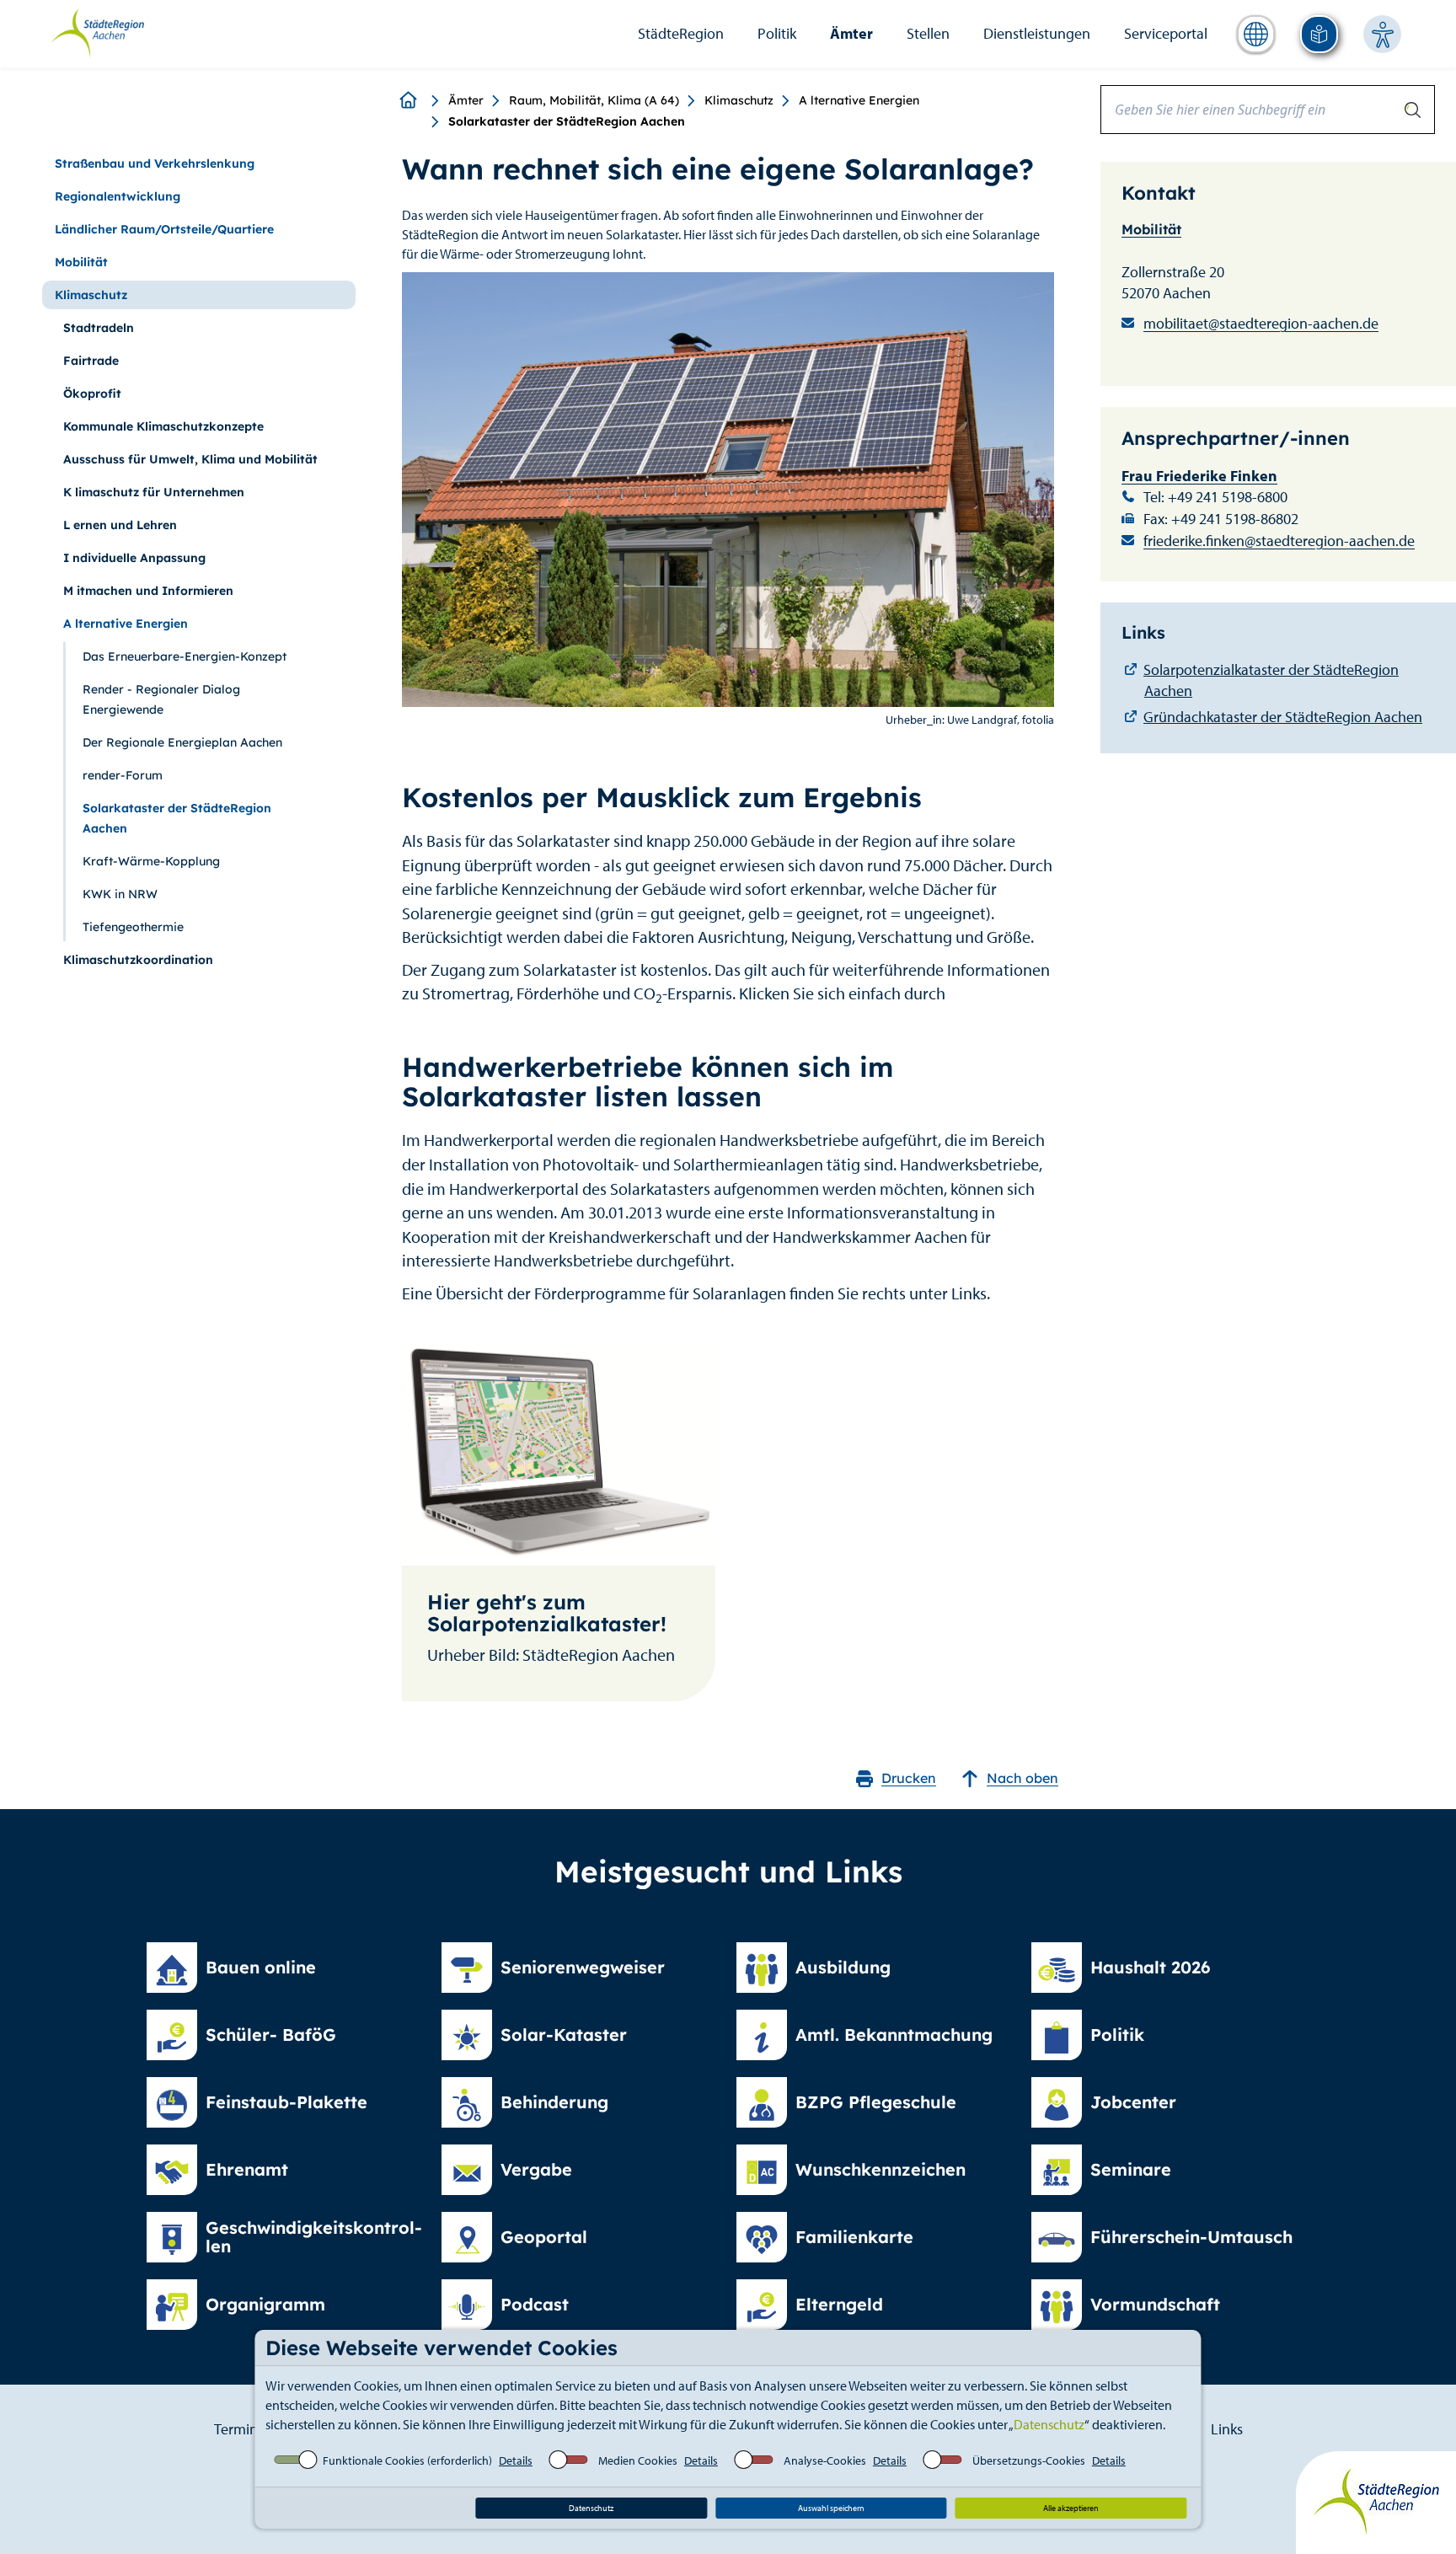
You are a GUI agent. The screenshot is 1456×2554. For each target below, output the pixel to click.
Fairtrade (91, 361)
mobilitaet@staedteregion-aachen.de (1261, 323)
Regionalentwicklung (118, 196)
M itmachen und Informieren (148, 591)
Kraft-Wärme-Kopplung (151, 861)
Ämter (851, 33)
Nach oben (1022, 1778)
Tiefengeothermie (133, 927)
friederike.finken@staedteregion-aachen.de (1279, 541)
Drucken (909, 1778)
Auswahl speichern (831, 2508)
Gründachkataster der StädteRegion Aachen (1283, 717)
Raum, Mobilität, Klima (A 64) (594, 100)
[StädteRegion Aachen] (97, 32)
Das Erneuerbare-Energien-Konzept (185, 656)
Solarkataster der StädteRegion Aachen (177, 818)
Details (516, 2460)
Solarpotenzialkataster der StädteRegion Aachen (1271, 680)
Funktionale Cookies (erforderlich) (407, 2460)
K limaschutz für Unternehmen (154, 492)
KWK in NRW (120, 894)
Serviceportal (1166, 33)
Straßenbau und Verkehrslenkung (155, 163)
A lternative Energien (859, 100)
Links (1227, 2429)
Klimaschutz (739, 100)
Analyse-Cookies (825, 2460)
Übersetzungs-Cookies (1029, 2460)
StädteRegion (681, 33)
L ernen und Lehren (120, 525)
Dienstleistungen (1037, 33)
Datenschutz (1049, 2424)
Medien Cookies (638, 2460)
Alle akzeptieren (1071, 2508)
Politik (777, 33)
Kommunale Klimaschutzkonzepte (163, 426)
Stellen (928, 33)
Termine (240, 2429)
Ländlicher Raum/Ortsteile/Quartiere (164, 229)
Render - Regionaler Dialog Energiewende (161, 699)
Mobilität (81, 262)
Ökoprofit (92, 394)
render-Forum (123, 775)
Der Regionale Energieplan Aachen (182, 742)
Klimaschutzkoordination (138, 960)
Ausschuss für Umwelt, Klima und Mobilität (190, 459)
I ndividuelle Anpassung (134, 558)
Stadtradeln (99, 328)
